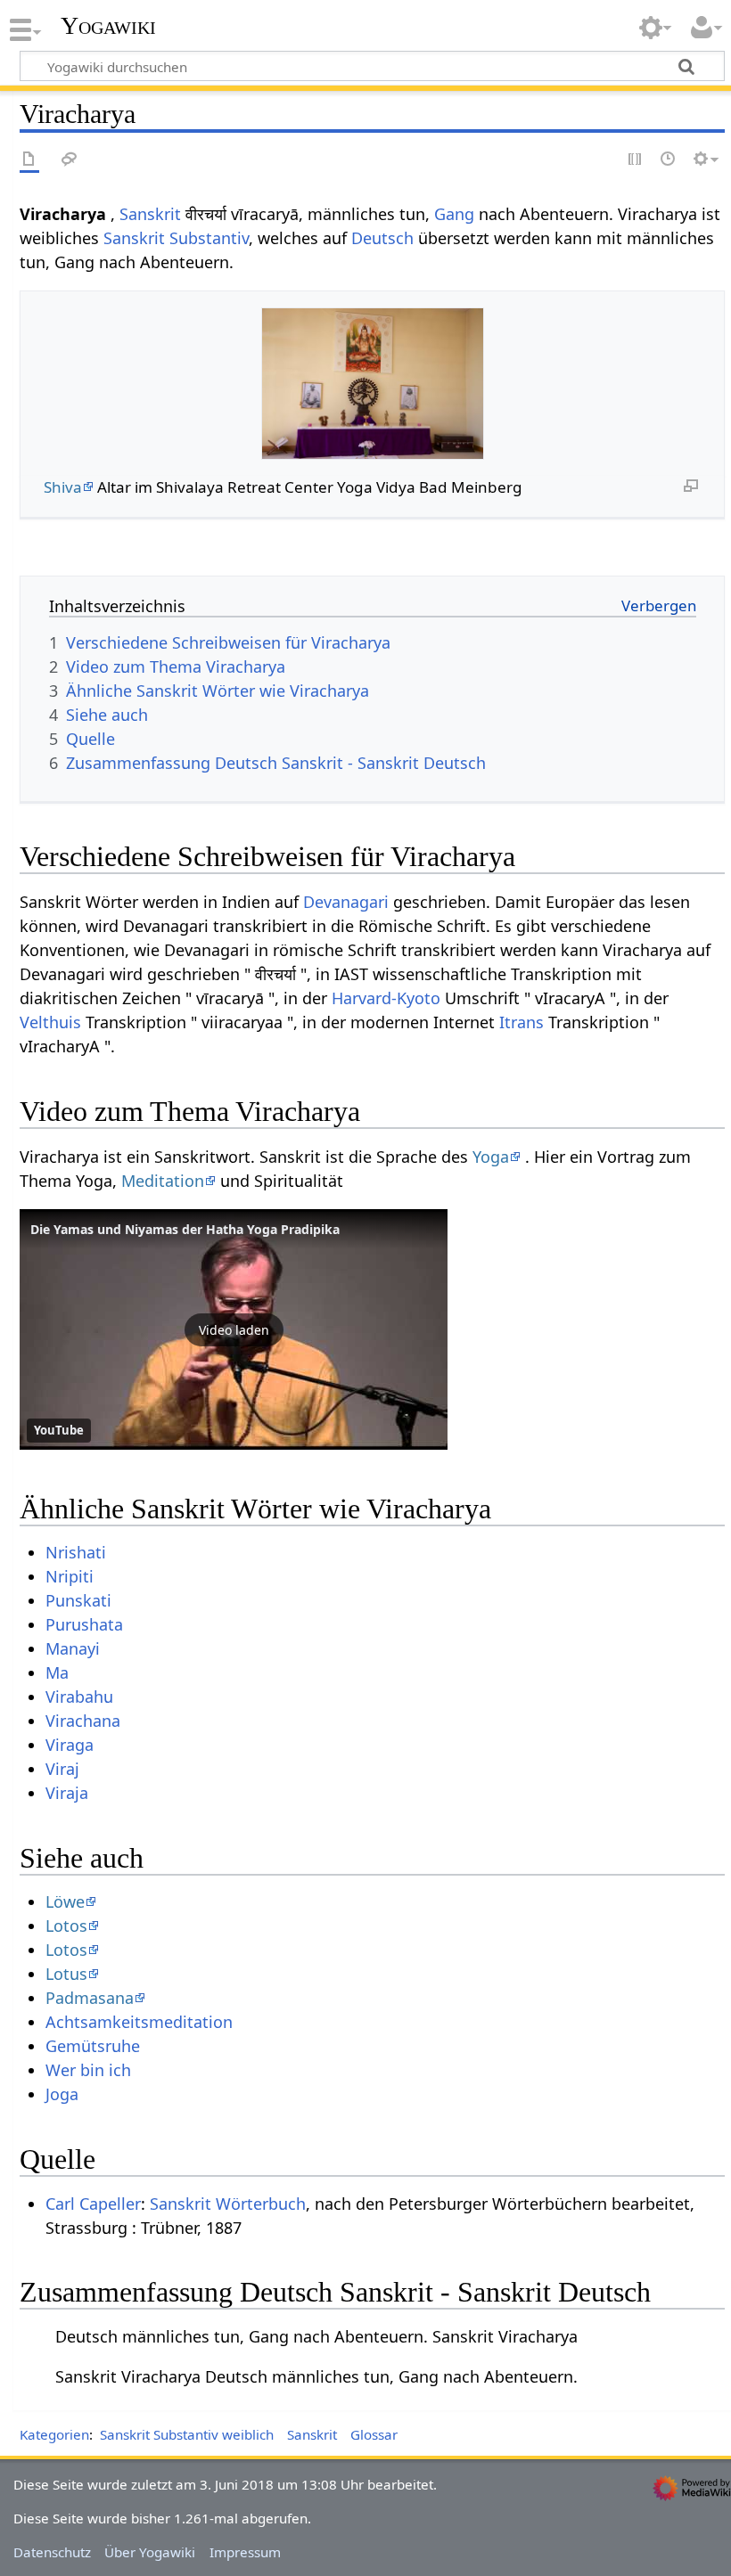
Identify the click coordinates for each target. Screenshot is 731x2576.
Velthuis (50, 1022)
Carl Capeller (93, 2204)
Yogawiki (108, 26)
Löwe (65, 1901)
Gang (454, 214)
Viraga (70, 1745)
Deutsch (382, 238)
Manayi (73, 1648)
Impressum (245, 2552)
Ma (57, 1672)
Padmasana (90, 1998)
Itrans (522, 1022)
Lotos (66, 1926)
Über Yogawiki (150, 2552)
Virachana (83, 1721)
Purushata (84, 1624)
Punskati (78, 1600)
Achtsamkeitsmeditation (139, 2022)
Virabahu (79, 1697)
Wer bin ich (88, 2070)
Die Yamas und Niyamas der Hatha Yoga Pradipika (185, 1229)
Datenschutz (52, 2552)
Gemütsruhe (93, 2046)
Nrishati (76, 1552)
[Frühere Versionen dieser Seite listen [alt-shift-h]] (669, 160)
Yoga (491, 1157)
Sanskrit (150, 214)
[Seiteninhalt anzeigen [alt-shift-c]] (29, 160)
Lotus (66, 1974)
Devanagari (346, 902)
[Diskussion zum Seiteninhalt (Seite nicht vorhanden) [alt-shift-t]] (70, 160)
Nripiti (70, 1576)
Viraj (62, 1769)
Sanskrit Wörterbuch (228, 2204)
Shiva (63, 487)
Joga (62, 2094)
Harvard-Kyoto (386, 998)
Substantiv (209, 238)
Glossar (374, 2434)
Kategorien (54, 2434)
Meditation (163, 1181)
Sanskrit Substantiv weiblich (187, 2434)
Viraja (67, 1793)
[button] (234, 1329)
